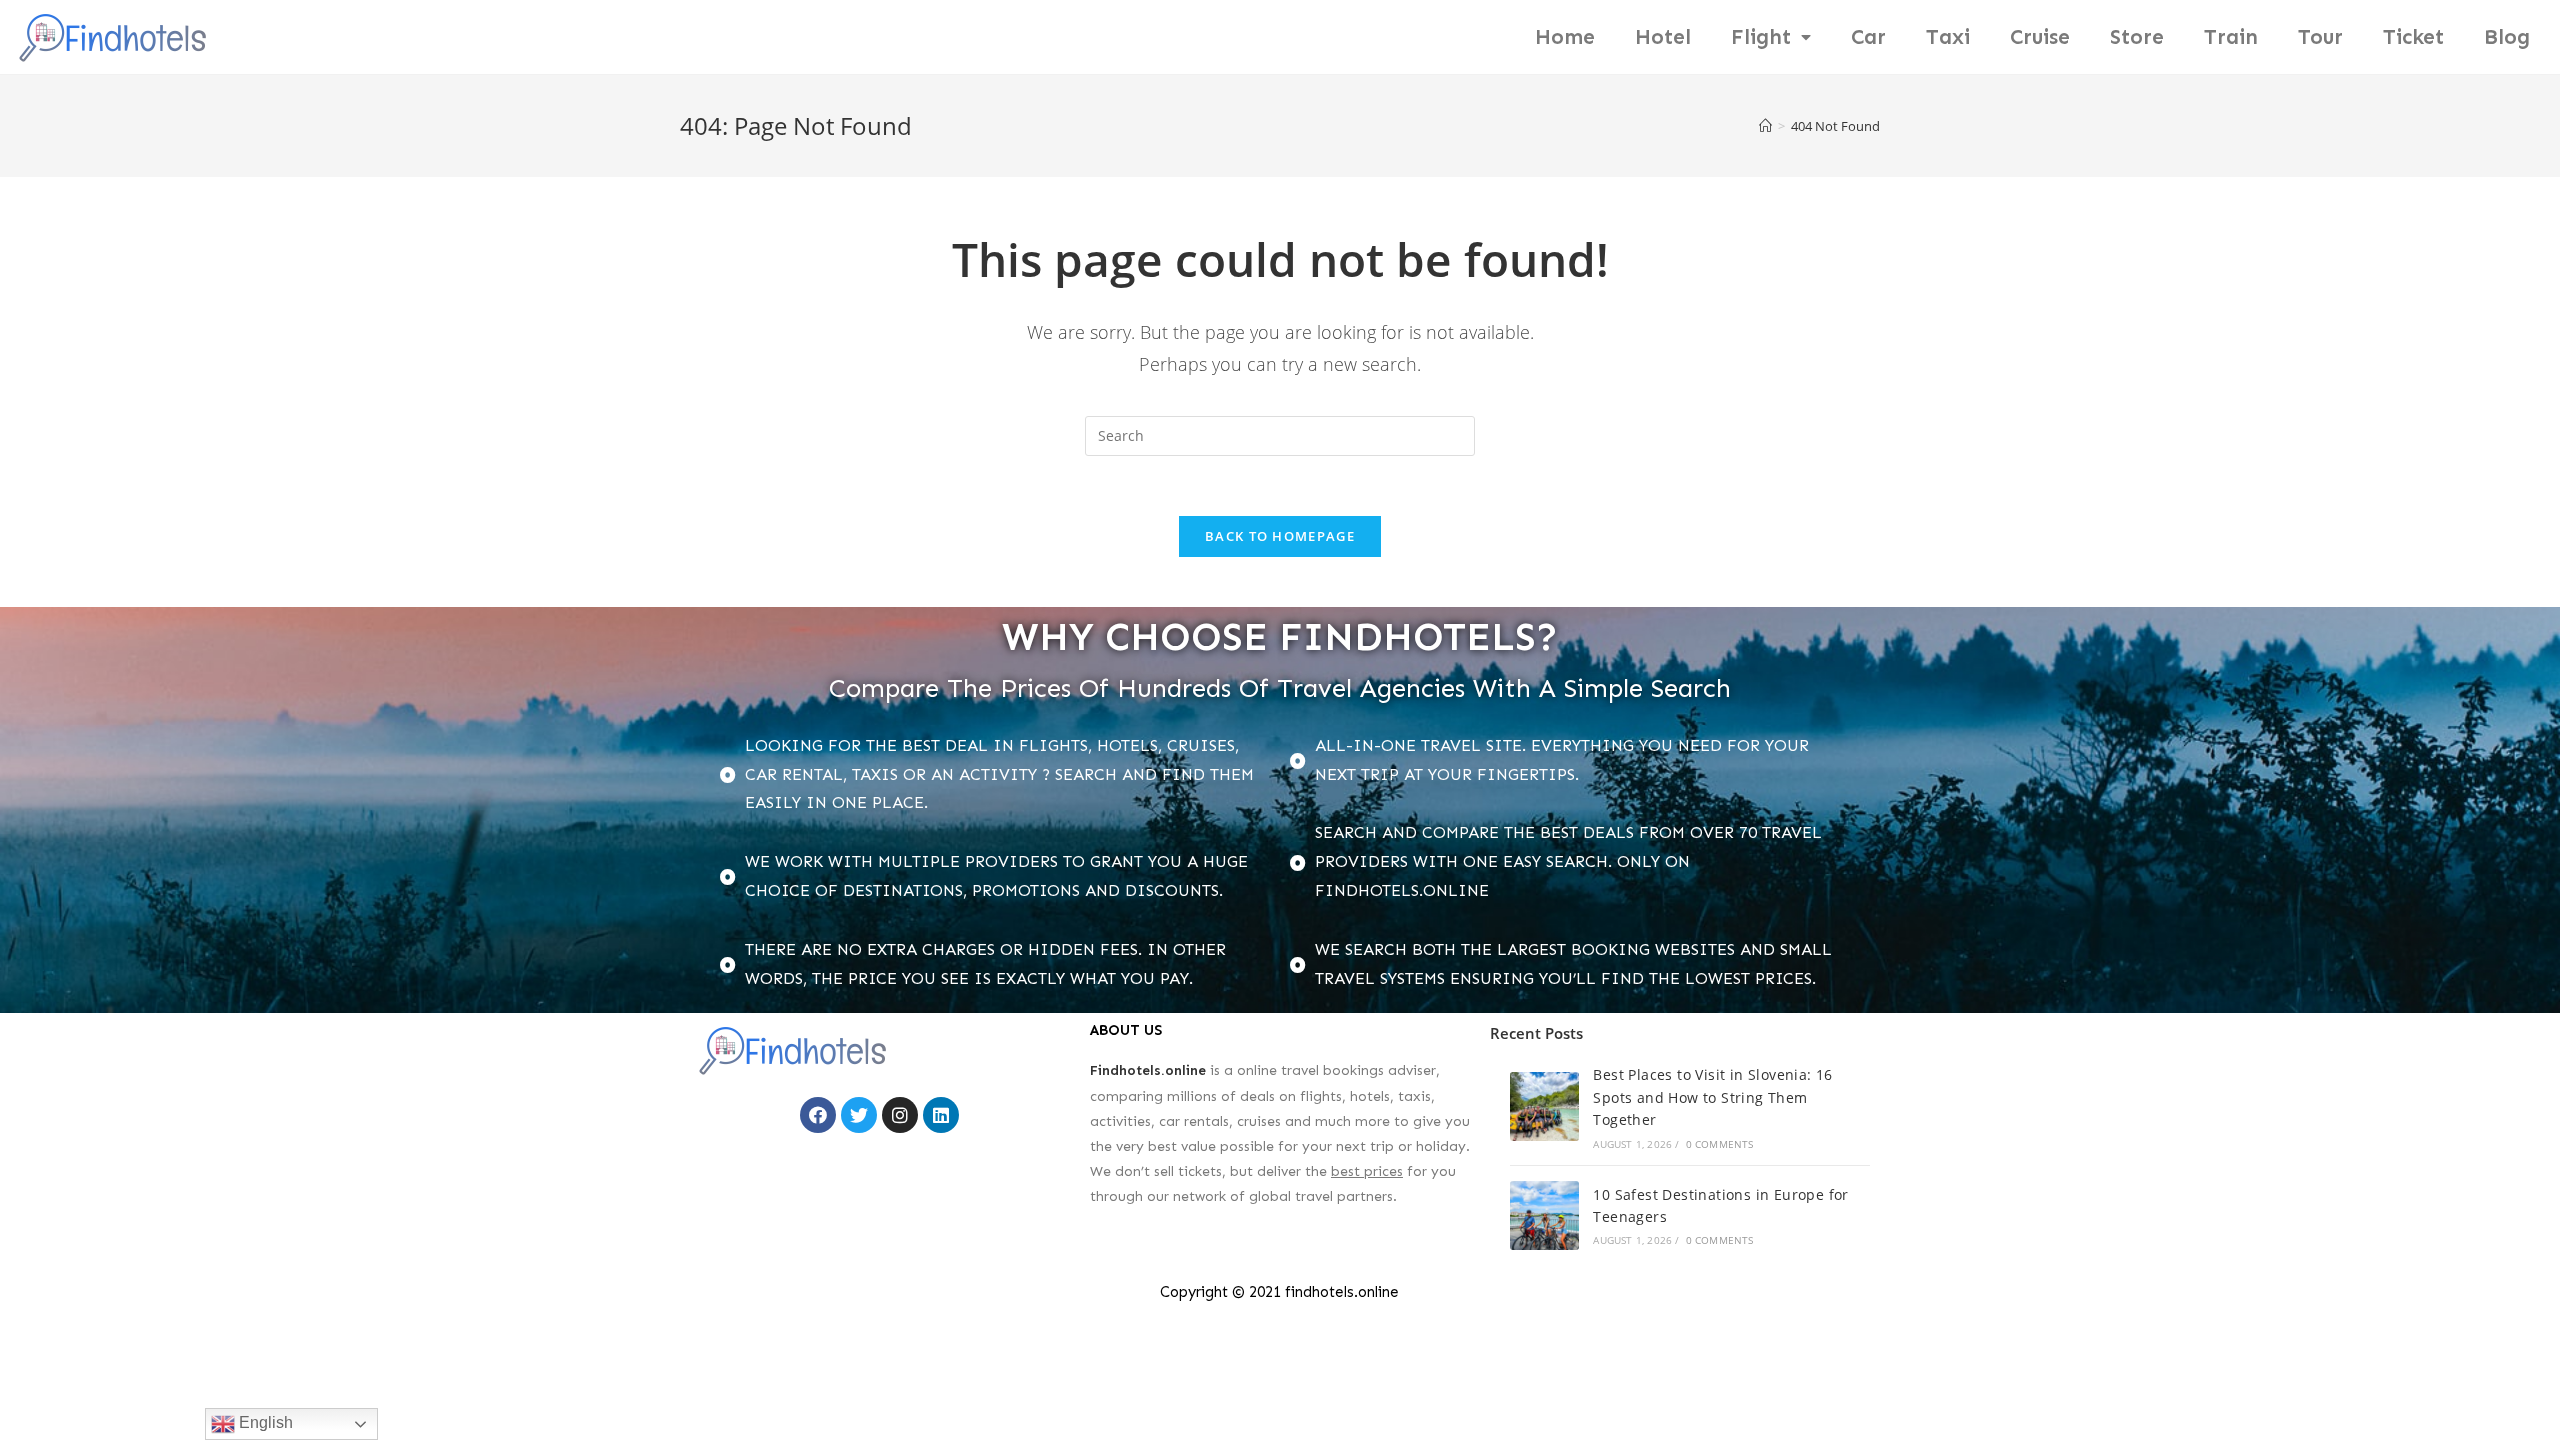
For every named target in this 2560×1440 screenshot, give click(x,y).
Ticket (2413, 37)
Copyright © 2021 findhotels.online (1279, 1292)
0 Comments (1720, 1144)
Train (2231, 37)
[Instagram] (900, 1115)
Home (1565, 37)
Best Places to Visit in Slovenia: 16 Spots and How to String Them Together (1712, 1097)
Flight (1761, 37)
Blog (2507, 37)
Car (1868, 37)
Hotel (1663, 37)
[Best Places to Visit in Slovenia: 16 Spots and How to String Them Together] (1544, 1106)
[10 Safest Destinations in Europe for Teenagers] (1544, 1215)
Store (2137, 37)
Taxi (1948, 37)
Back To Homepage (1280, 536)
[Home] (1765, 126)
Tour (2320, 37)
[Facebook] (818, 1115)
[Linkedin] (941, 1115)
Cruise (2040, 37)
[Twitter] (859, 1115)
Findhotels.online (1148, 1070)
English (264, 1422)
